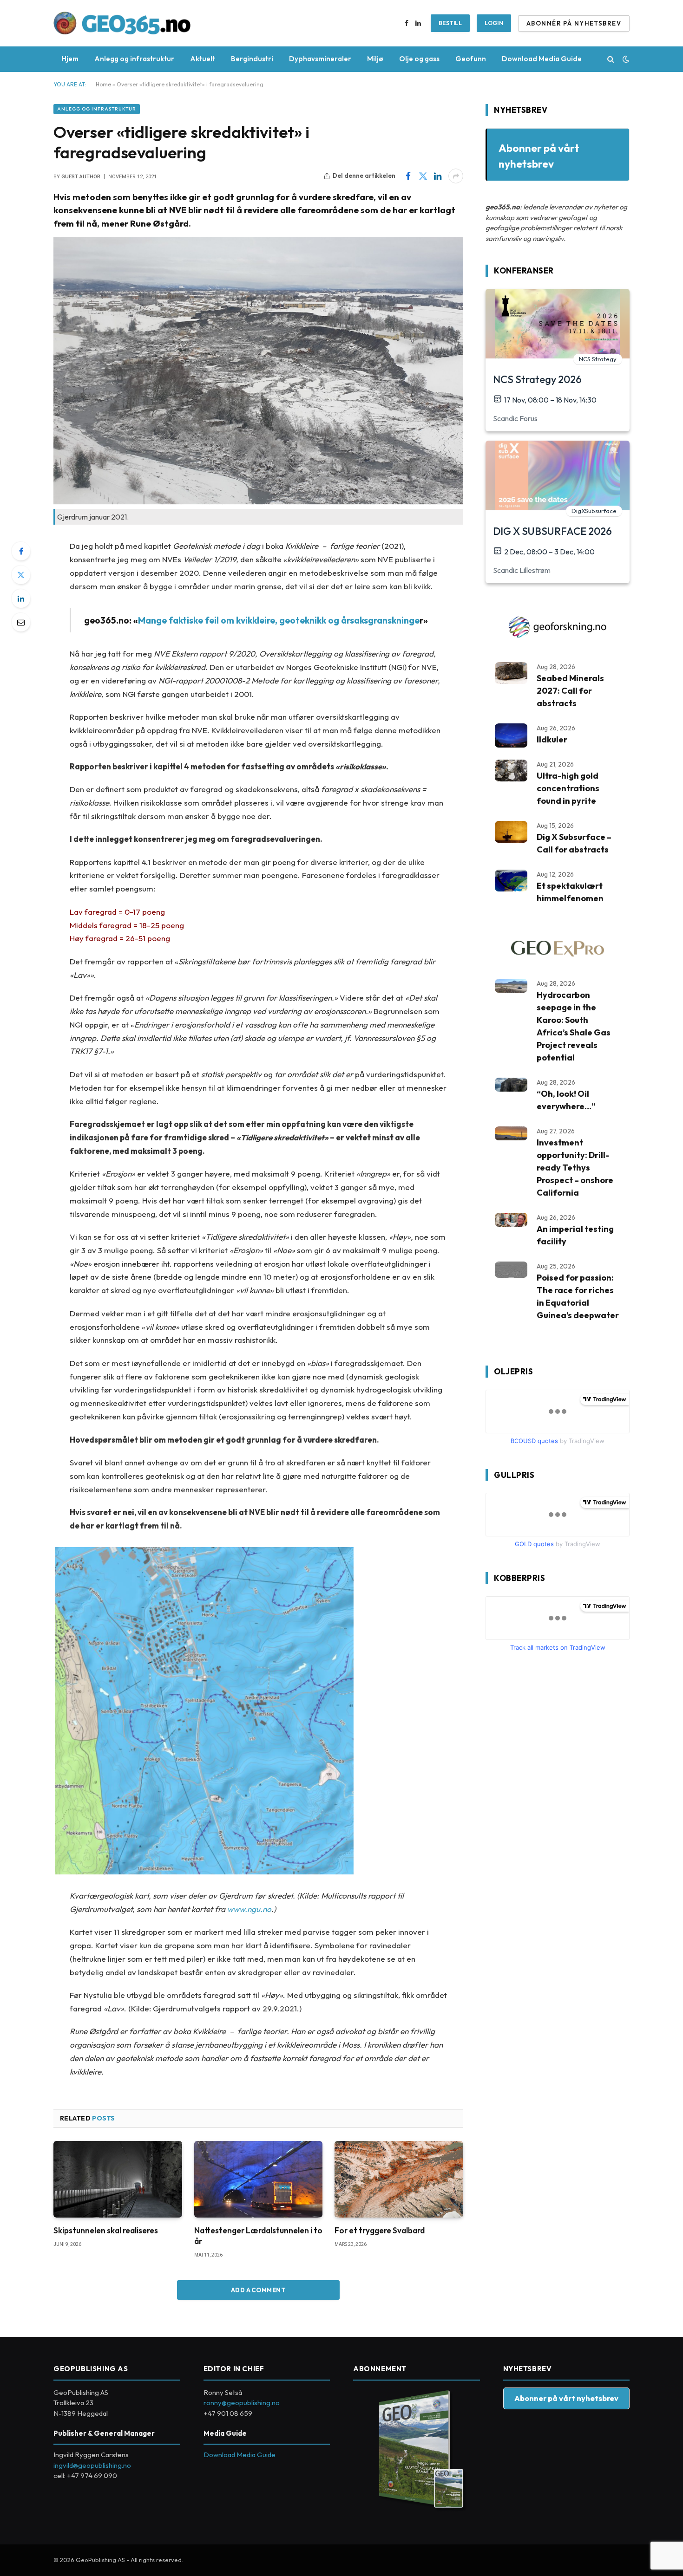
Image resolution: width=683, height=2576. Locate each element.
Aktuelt (203, 59)
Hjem (70, 59)
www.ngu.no (249, 1909)
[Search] (611, 59)
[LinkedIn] (21, 598)
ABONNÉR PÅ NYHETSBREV (574, 23)
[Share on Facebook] (408, 176)
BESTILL (450, 23)
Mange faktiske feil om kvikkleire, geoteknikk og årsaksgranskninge (279, 620)
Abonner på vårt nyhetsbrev (566, 2398)
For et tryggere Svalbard (380, 2230)
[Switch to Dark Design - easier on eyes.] (625, 59)
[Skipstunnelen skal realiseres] (118, 2179)
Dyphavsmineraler (320, 59)
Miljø (375, 59)
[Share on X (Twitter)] (423, 176)
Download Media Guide (542, 59)
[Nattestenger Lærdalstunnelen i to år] (259, 2179)
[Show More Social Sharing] (456, 176)
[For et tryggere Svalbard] (399, 2179)
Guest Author (81, 177)
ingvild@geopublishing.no (92, 2465)
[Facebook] (21, 551)
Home (103, 84)
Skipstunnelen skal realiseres (106, 2230)
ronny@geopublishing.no (242, 2403)
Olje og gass (419, 59)
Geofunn (471, 59)
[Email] (21, 622)
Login (494, 23)
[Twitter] (21, 575)
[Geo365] (122, 23)
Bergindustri (252, 59)
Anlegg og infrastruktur (134, 59)
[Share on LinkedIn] (438, 176)
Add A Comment (258, 2290)
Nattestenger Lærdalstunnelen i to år (258, 2236)
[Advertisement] (555, 1815)
